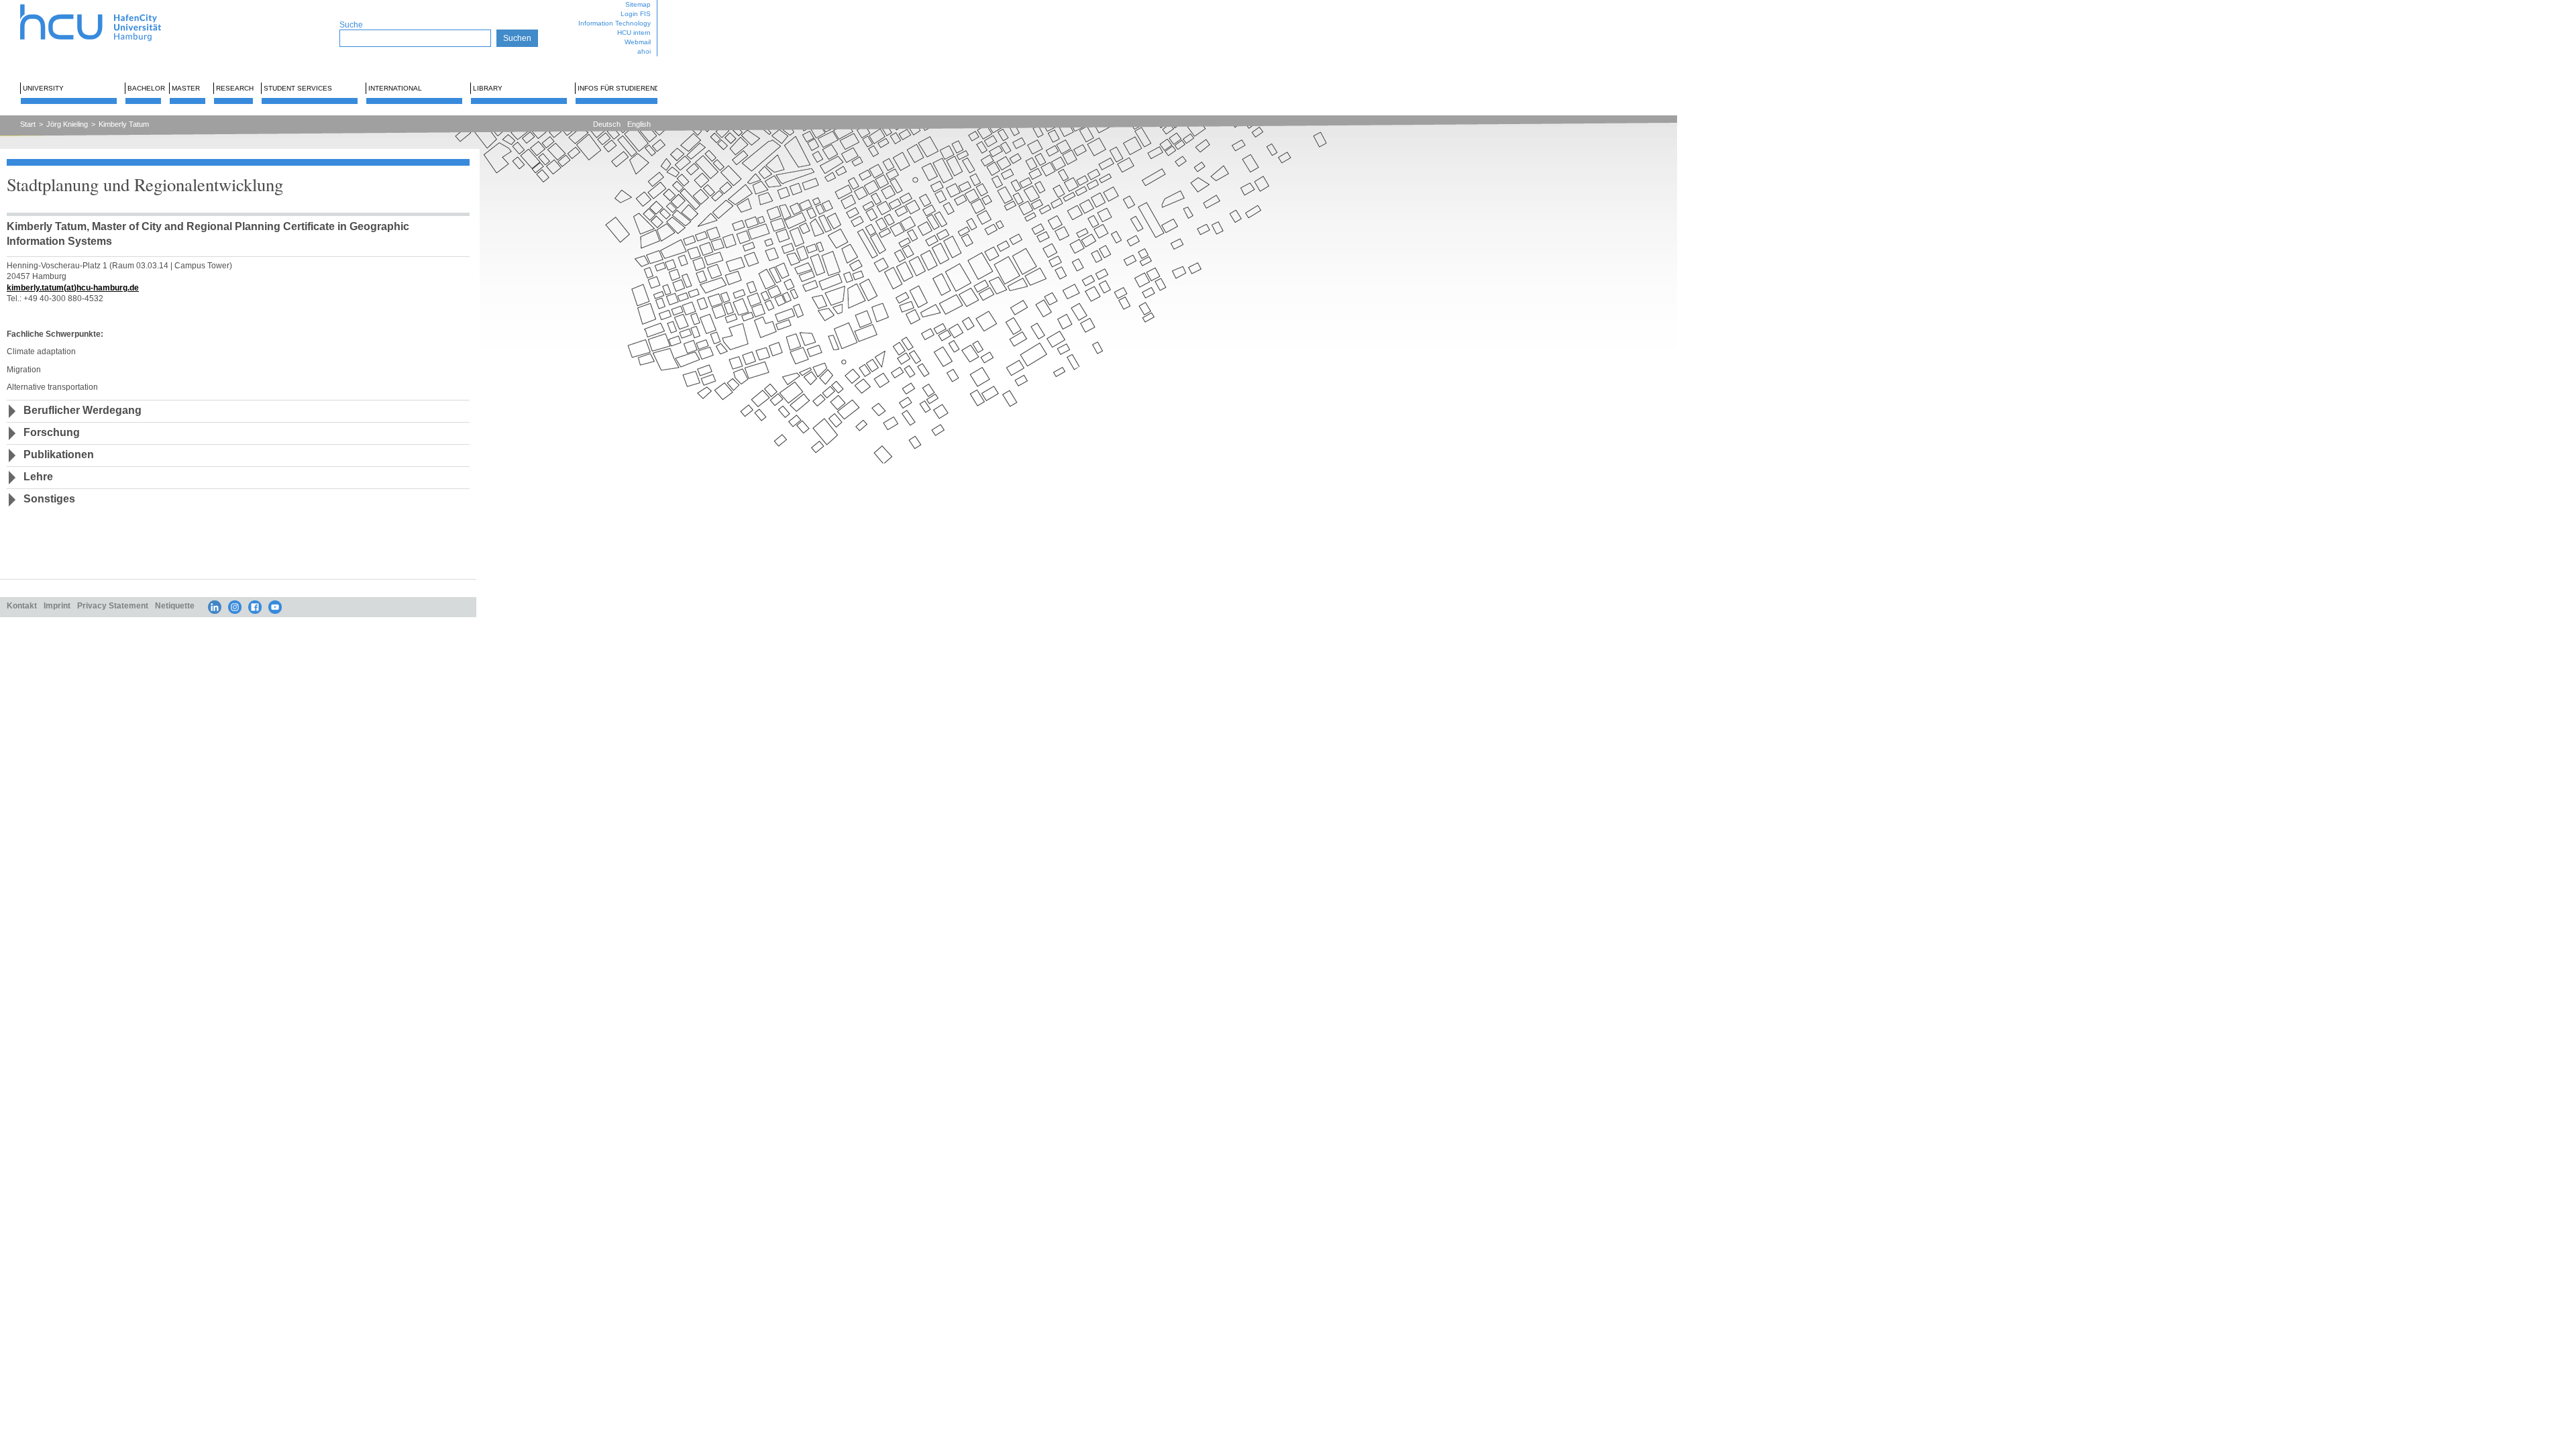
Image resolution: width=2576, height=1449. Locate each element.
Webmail (638, 42)
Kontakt (22, 605)
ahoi (644, 51)
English (639, 124)
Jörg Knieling (67, 124)
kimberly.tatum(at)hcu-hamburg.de (73, 287)
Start (28, 124)
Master (186, 88)
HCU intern (634, 33)
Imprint (57, 605)
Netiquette (175, 605)
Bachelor (146, 88)
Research (235, 88)
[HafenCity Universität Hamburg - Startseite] (102, 5)
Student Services (298, 88)
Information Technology (614, 23)
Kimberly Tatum (124, 124)
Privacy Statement (113, 605)
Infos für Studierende (621, 88)
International (395, 88)
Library (488, 88)
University (43, 88)
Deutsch (607, 124)
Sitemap (638, 4)
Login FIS (636, 14)
